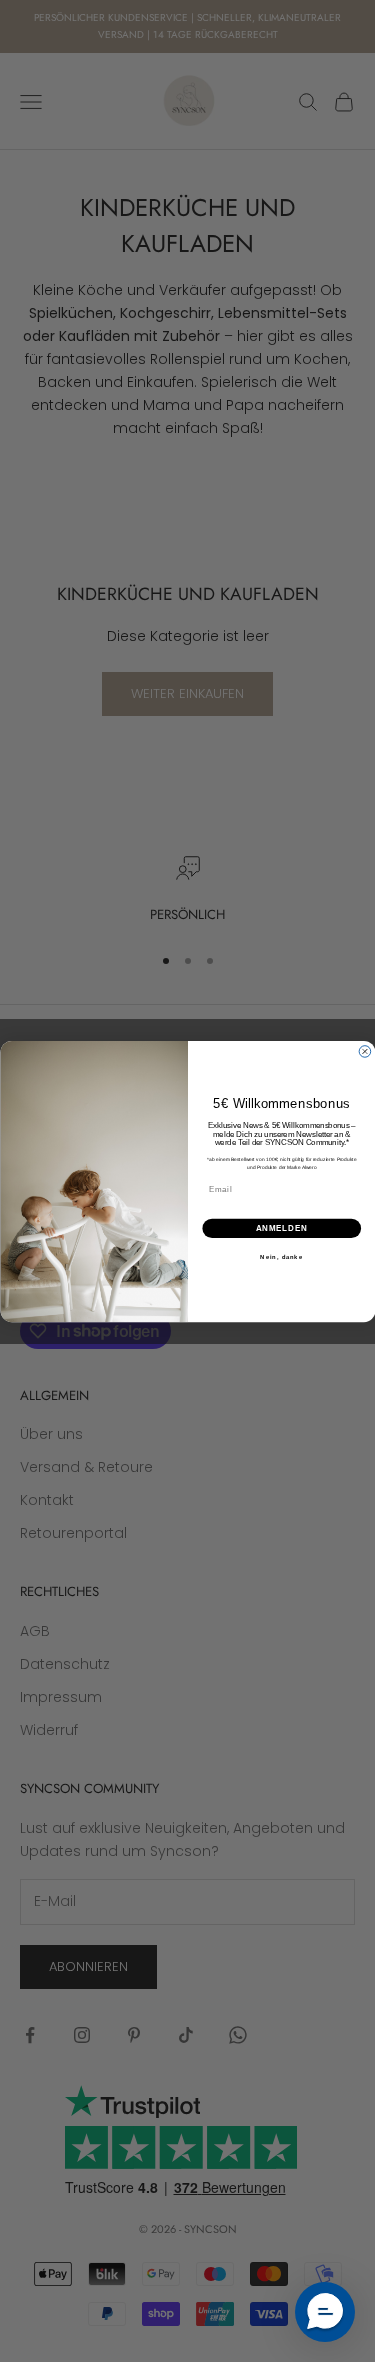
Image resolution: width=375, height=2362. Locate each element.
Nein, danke (281, 1256)
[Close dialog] (365, 1051)
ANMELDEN (281, 1227)
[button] (325, 2312)
